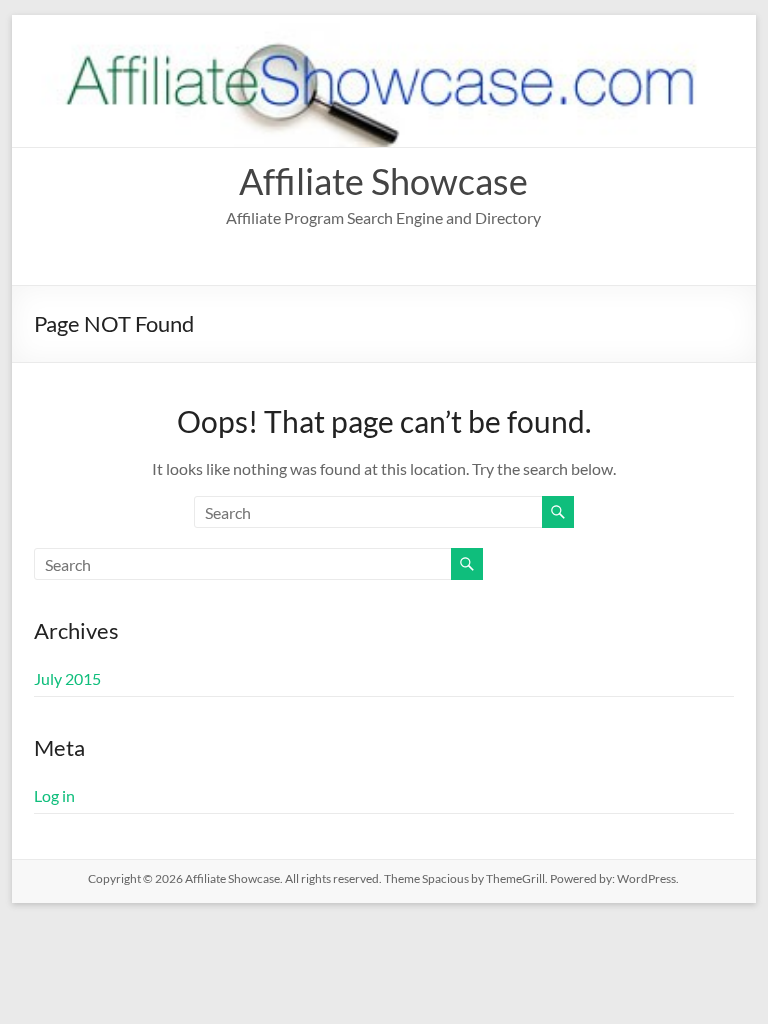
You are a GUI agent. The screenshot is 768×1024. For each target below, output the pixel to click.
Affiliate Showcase (383, 181)
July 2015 (67, 678)
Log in (54, 795)
